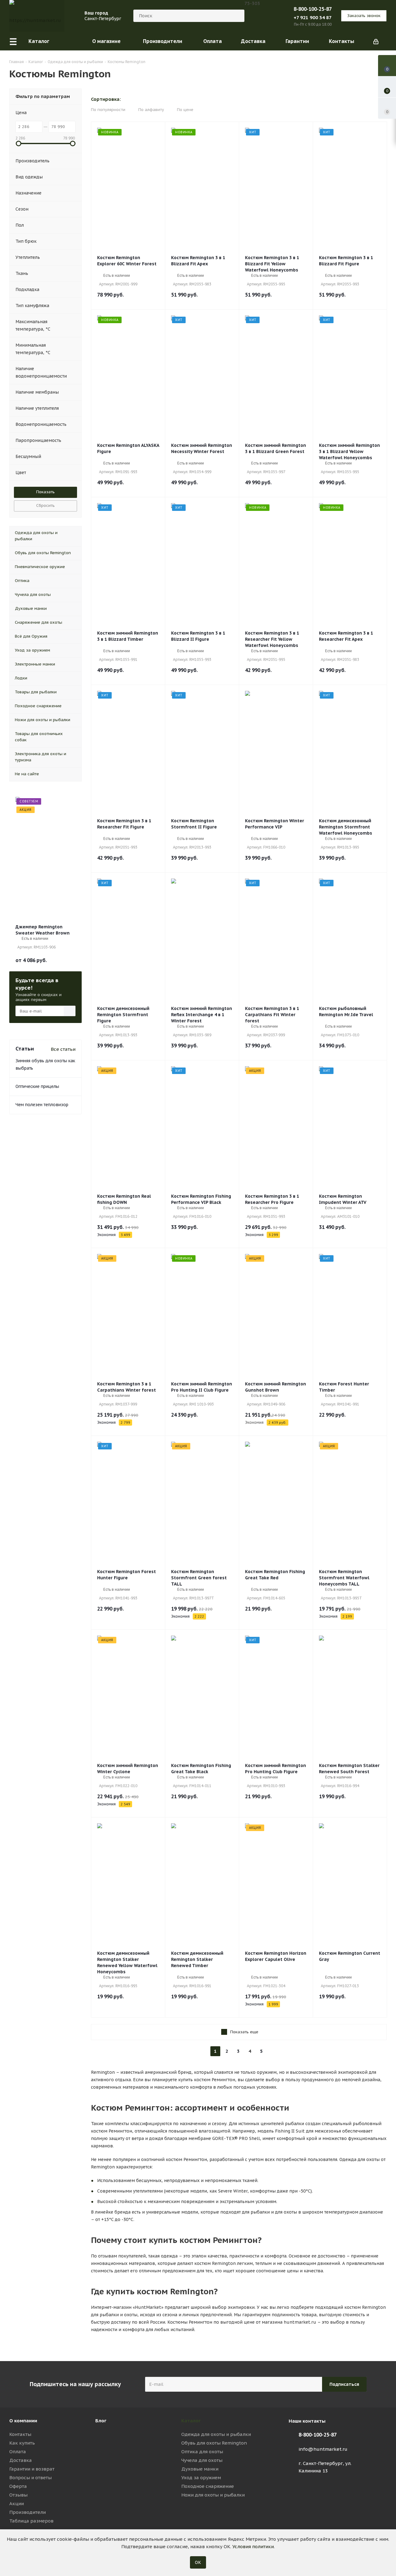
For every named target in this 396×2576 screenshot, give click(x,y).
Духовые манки (200, 2469)
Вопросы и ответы (30, 2478)
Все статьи (63, 1049)
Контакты (20, 2434)
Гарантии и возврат (32, 2469)
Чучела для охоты (202, 2460)
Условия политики (253, 2546)
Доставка (21, 2460)
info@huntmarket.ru (323, 2449)
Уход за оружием (201, 2478)
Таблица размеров (31, 2521)
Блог (101, 2421)
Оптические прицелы (37, 1086)
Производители (28, 2512)
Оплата (18, 2452)
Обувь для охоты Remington (214, 2443)
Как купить (22, 2443)
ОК (198, 2562)
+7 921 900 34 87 (313, 17)
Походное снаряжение (208, 2486)
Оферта (18, 2486)
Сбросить (45, 505)
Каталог (191, 2421)
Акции (17, 2503)
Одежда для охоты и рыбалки (216, 2434)
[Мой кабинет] (376, 41)
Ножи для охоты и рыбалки (213, 2495)
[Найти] (237, 16)
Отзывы (18, 2495)
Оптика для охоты (202, 2452)
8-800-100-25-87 (313, 9)
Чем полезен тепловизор (42, 1105)
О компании (23, 2421)
